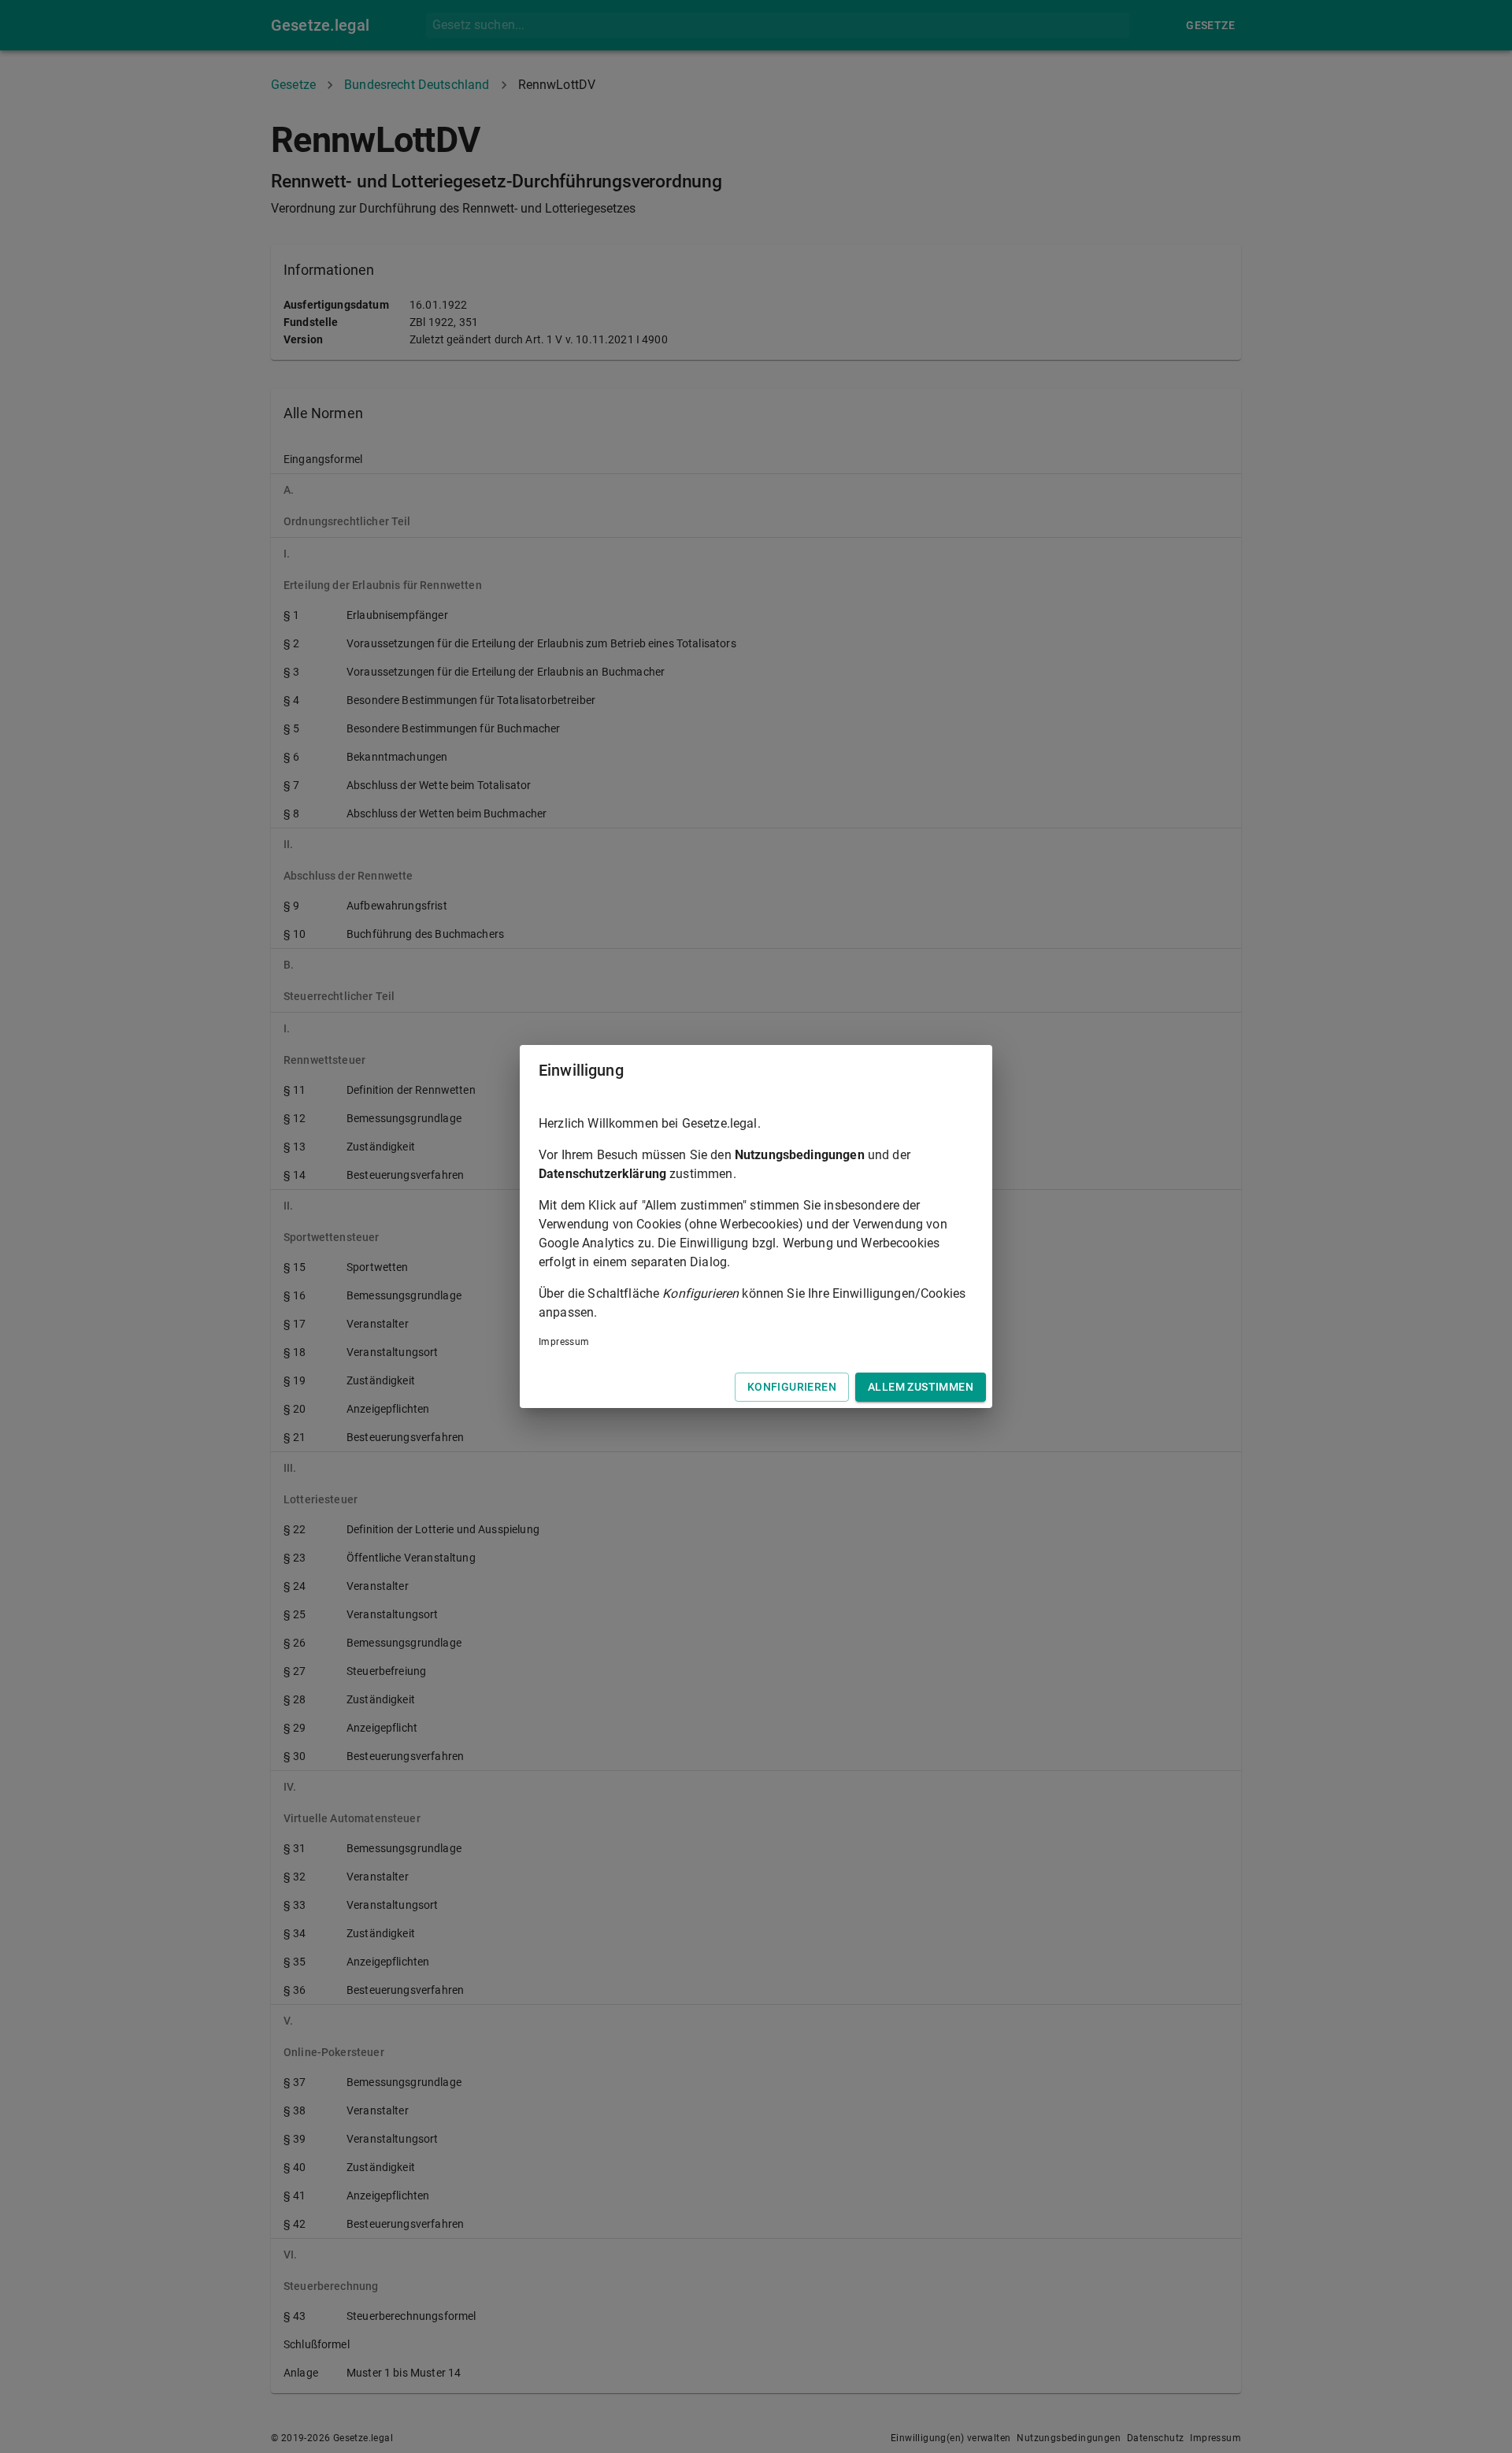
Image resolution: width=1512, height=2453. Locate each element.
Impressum (564, 1342)
